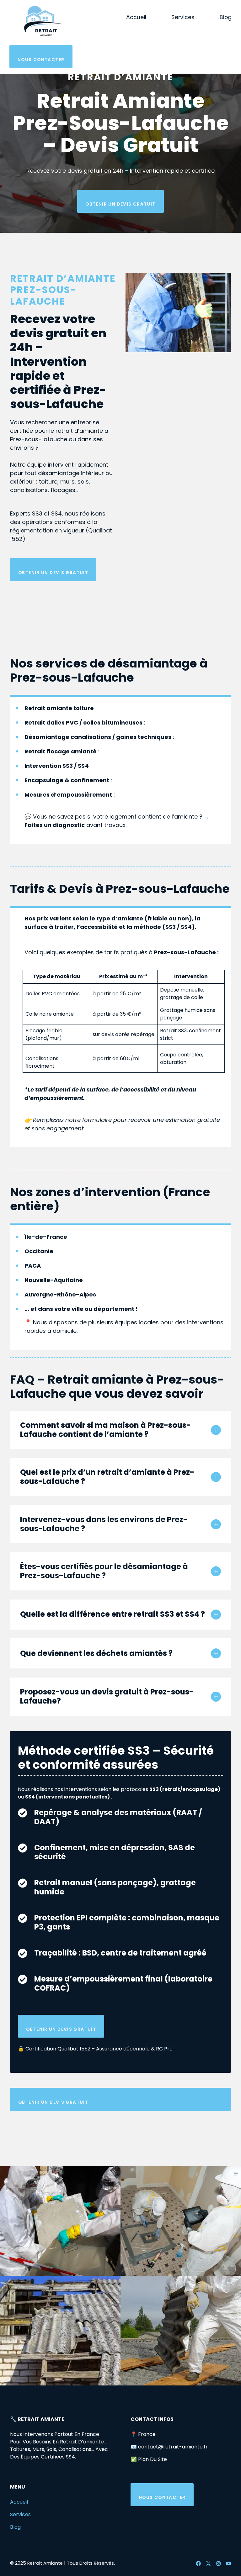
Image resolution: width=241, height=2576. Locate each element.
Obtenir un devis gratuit (120, 204)
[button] (120, 1430)
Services (183, 17)
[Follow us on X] (208, 2563)
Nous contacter (41, 60)
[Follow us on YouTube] (228, 2563)
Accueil (136, 17)
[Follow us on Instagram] (218, 2563)
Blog (226, 17)
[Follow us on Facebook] (198, 2563)
